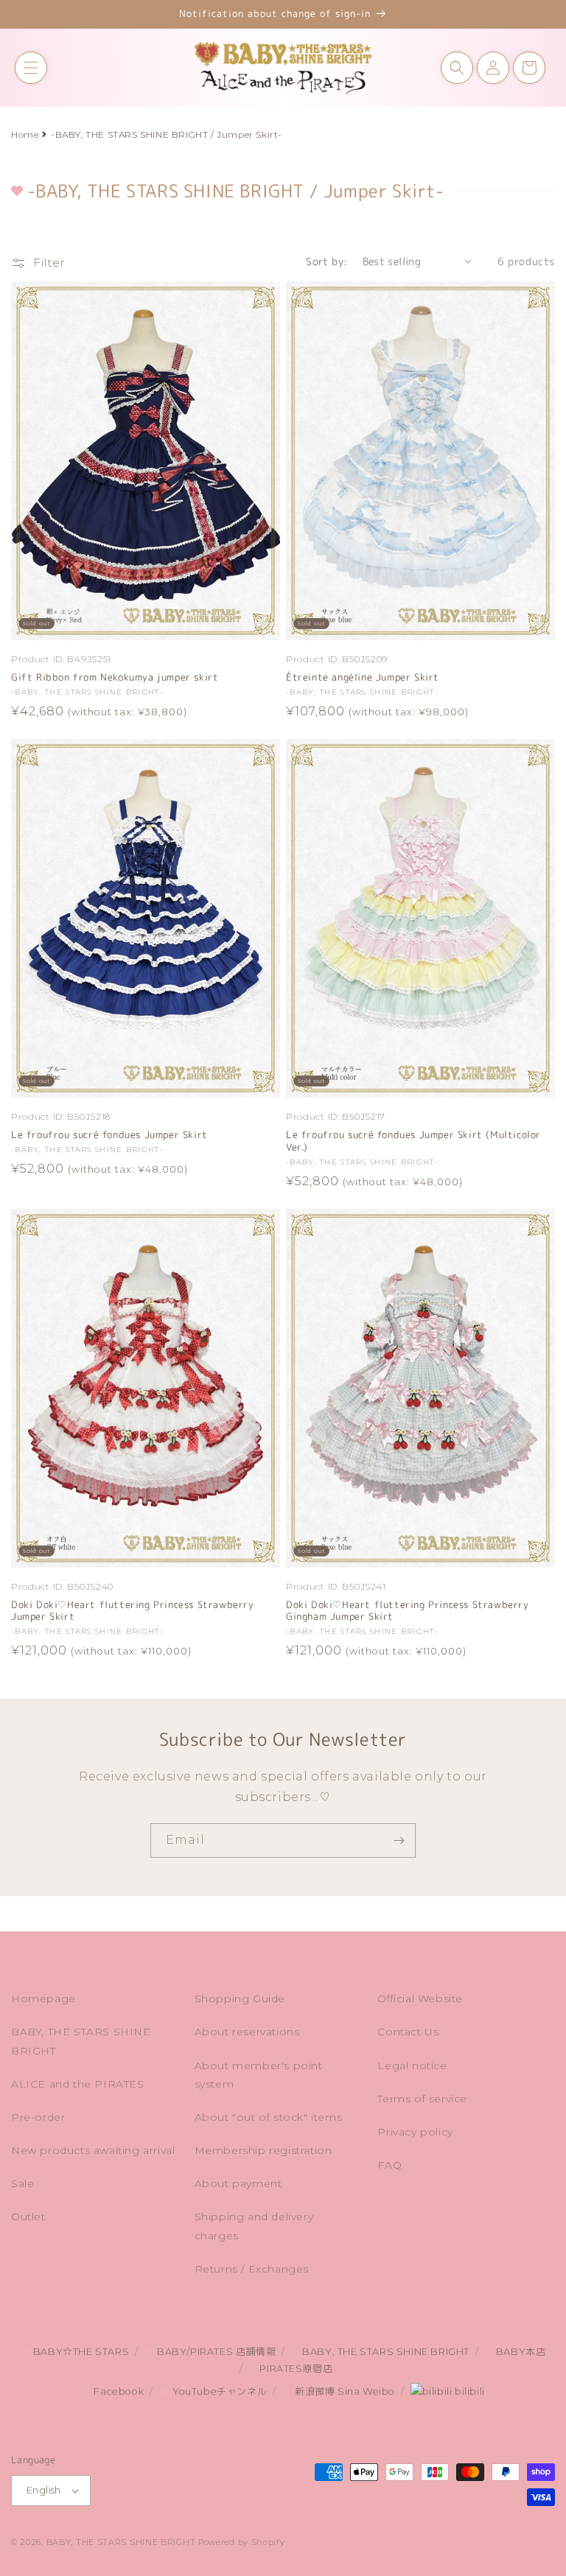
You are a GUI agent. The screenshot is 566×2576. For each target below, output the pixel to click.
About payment (238, 2183)
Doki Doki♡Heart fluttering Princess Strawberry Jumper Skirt (133, 1611)
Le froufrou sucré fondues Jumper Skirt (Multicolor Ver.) (413, 1141)
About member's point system (259, 2075)
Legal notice (412, 2066)
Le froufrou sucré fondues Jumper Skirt (109, 1135)
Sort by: (326, 261)
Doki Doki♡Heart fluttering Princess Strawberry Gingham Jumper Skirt (408, 1611)
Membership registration (263, 2150)
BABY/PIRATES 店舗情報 (215, 2352)
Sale (22, 2183)
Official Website (420, 1998)
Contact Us (408, 2032)
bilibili (468, 2391)
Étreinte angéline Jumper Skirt (363, 677)
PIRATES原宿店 (295, 2369)
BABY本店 (519, 2352)
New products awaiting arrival (93, 2150)
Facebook (118, 2391)
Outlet (28, 2217)
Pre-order (38, 2117)
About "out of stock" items (269, 2117)
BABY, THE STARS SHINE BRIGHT (81, 2041)
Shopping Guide (240, 1998)
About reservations (247, 2032)
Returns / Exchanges (252, 2269)
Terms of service (422, 2099)
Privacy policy (415, 2132)
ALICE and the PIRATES (78, 2084)
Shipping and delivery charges (254, 2226)
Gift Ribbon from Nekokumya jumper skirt (115, 677)
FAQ (389, 2165)
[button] (31, 68)
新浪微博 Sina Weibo (343, 2391)
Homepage (43, 1998)
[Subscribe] (399, 1840)
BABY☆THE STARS (80, 2352)
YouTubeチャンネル (218, 2391)
